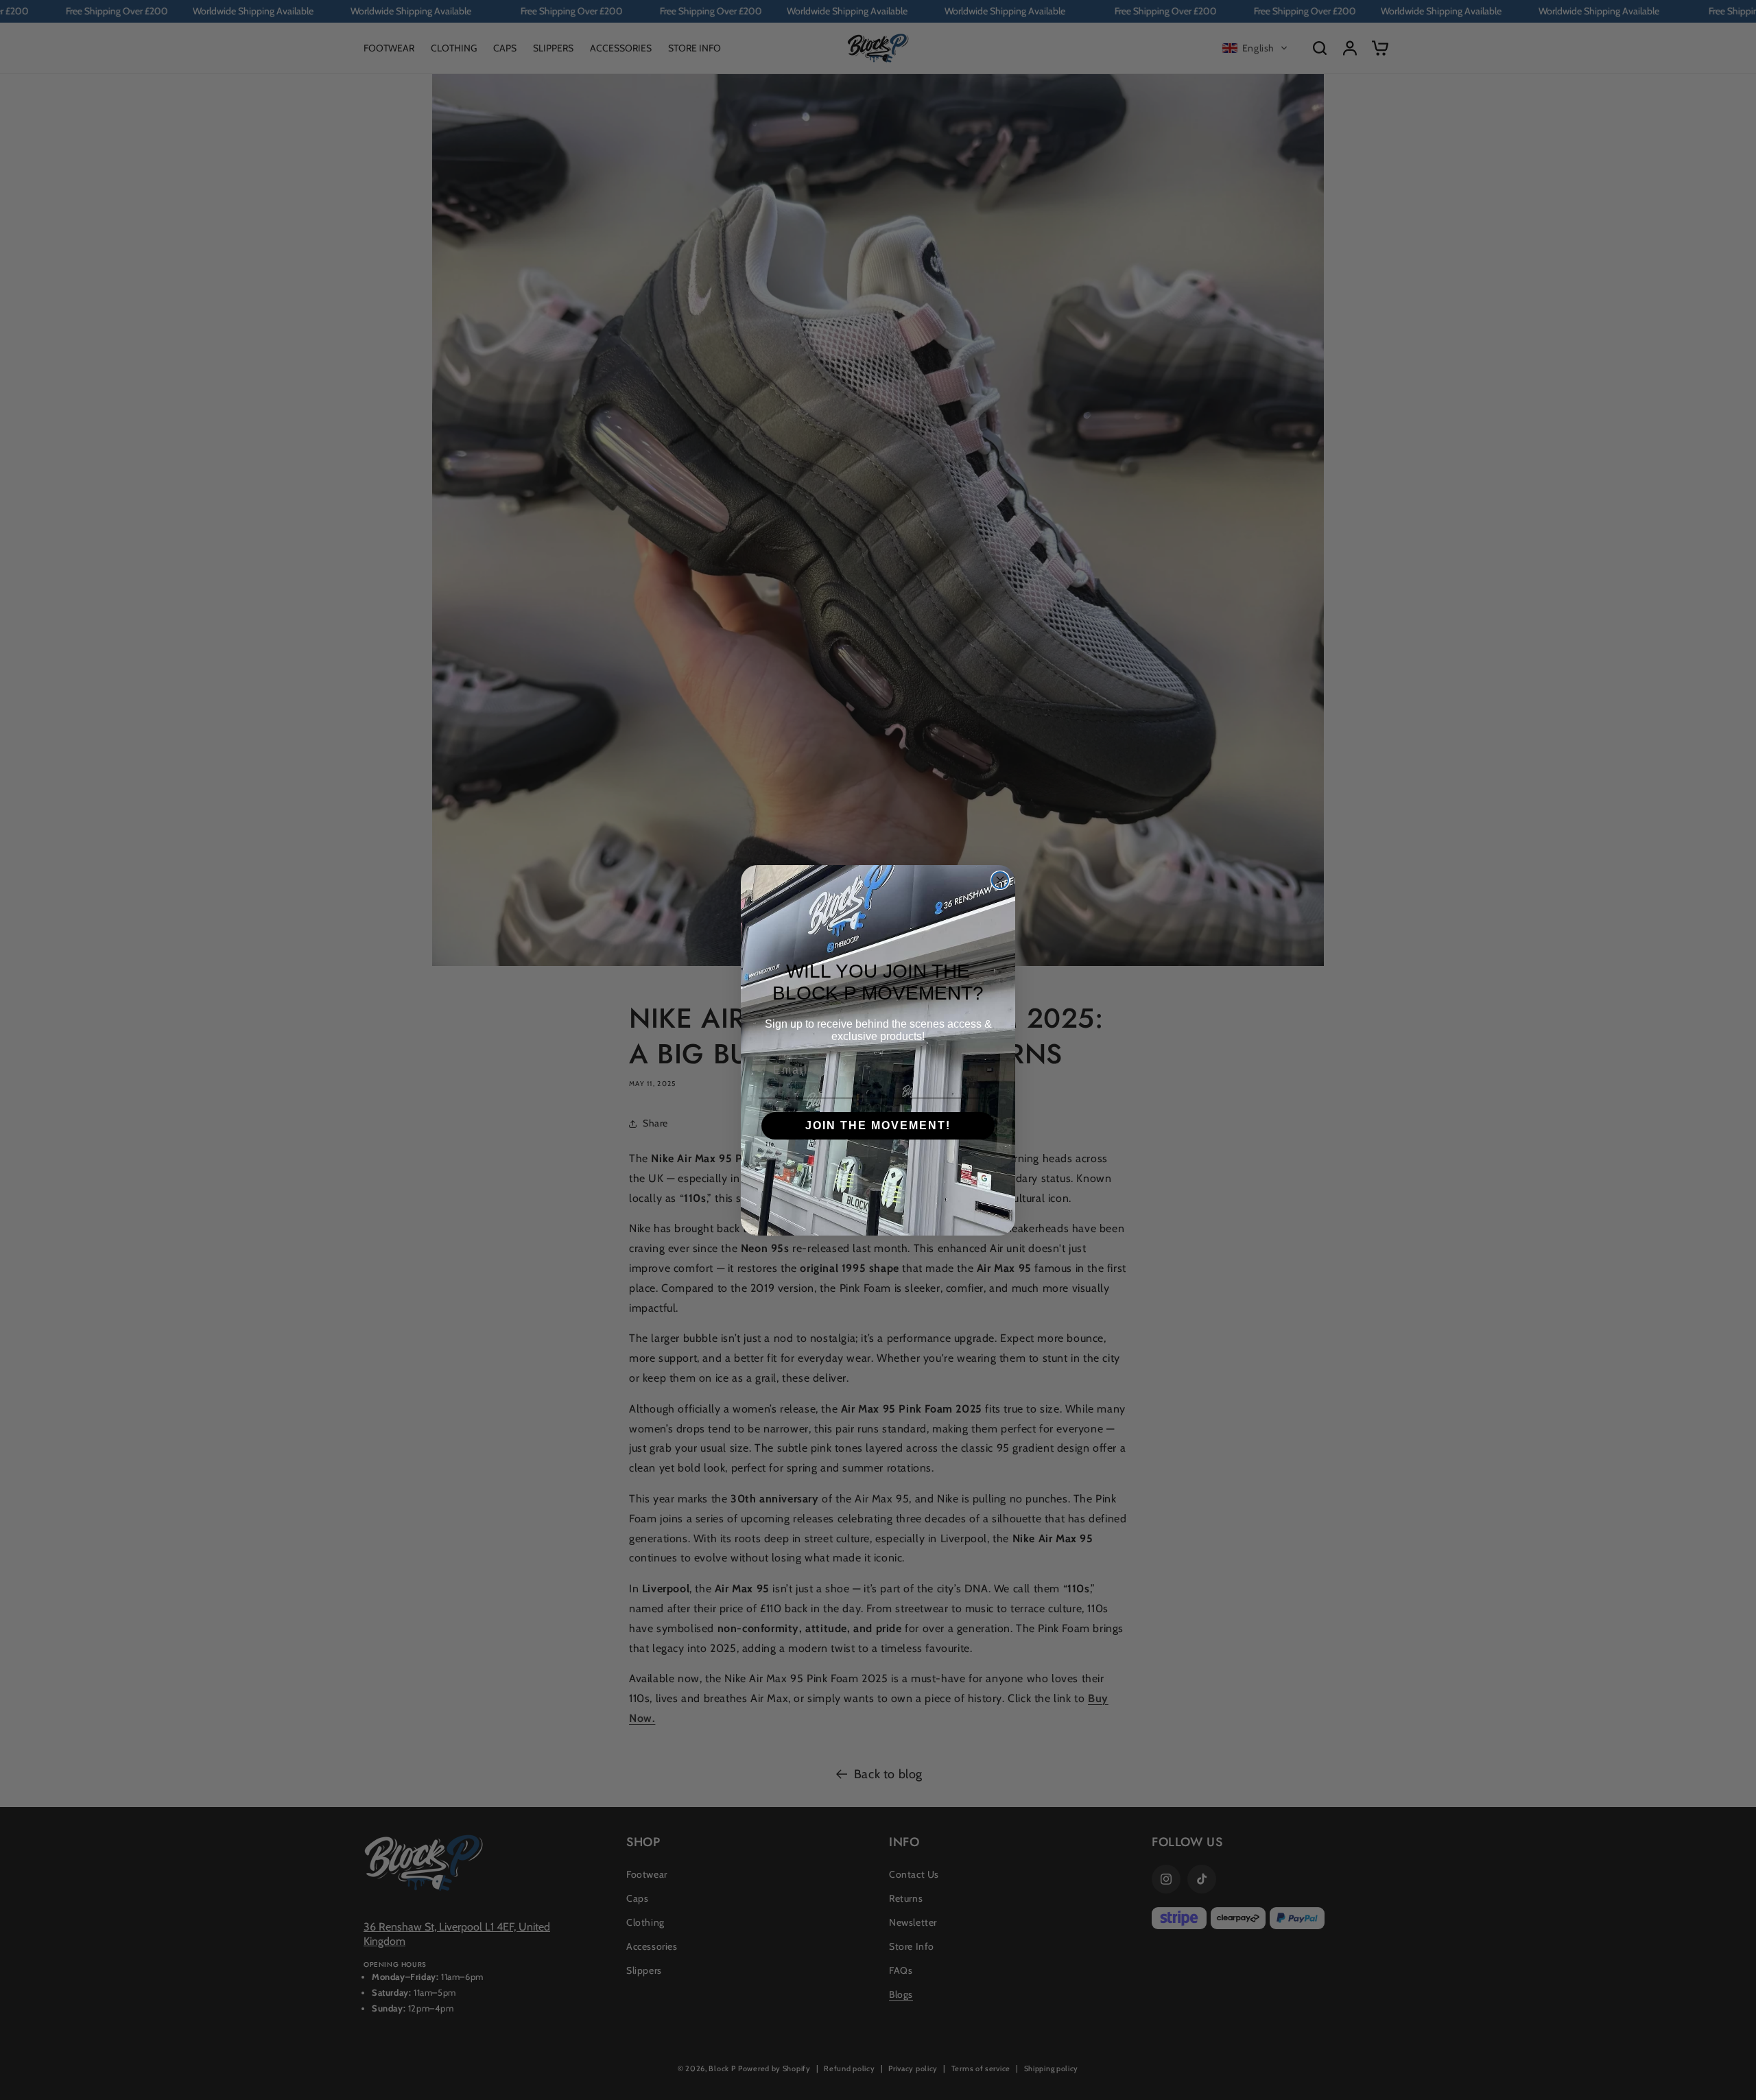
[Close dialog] (1000, 880)
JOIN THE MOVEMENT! (878, 1125)
